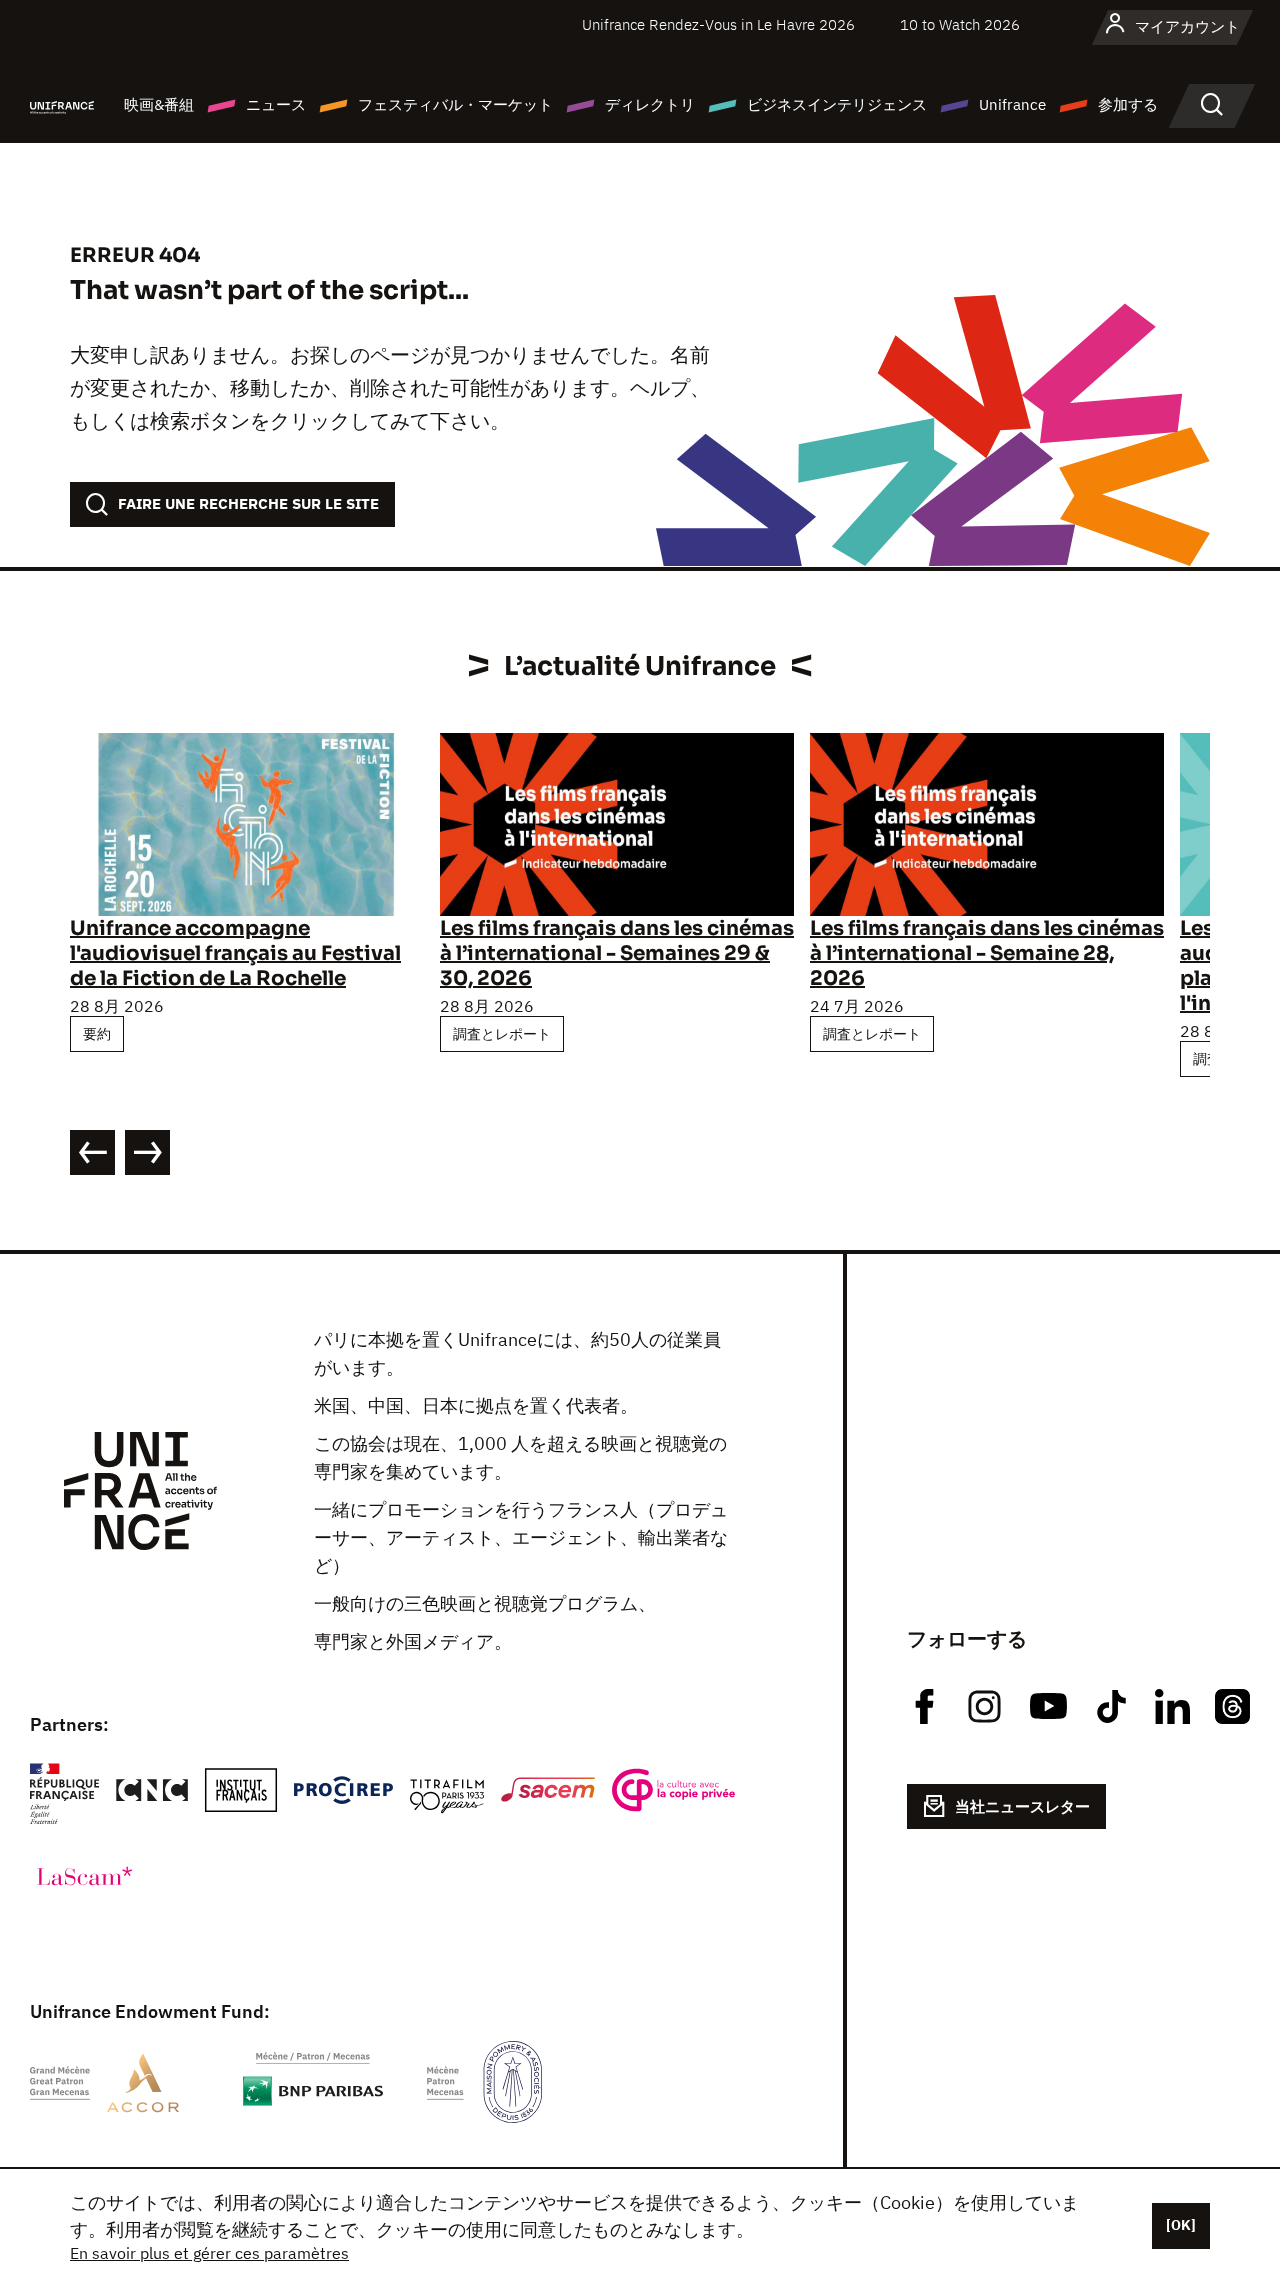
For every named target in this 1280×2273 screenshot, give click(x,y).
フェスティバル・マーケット (455, 104)
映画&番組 (159, 104)
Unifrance (1012, 104)
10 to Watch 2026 (960, 24)
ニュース (276, 104)
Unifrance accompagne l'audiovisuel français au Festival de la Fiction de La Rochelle (235, 953)
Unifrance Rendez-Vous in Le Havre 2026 (718, 24)
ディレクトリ (650, 104)
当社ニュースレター (1022, 1806)
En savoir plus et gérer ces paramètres (209, 2253)
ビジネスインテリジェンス (837, 104)
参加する (1128, 104)
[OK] (1181, 2225)
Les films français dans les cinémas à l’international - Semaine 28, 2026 (987, 953)
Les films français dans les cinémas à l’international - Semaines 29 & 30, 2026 (617, 953)
